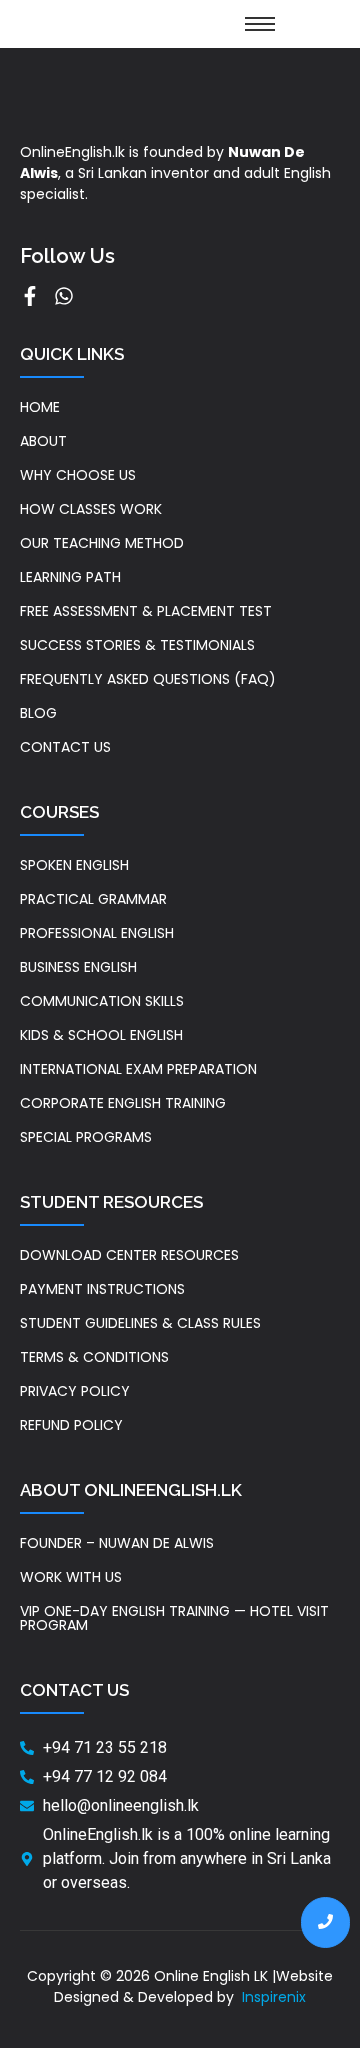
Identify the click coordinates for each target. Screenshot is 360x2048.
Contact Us (65, 747)
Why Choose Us (78, 475)
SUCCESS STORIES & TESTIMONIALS (137, 645)
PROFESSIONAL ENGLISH (97, 933)
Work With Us (71, 1577)
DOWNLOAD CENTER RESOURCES (129, 1255)
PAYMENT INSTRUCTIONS (102, 1289)
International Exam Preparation (138, 1069)
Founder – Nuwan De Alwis (117, 1543)
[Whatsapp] (64, 296)
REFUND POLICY (71, 1425)
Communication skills (102, 1001)
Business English (78, 967)
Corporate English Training (123, 1103)
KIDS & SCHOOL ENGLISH (101, 1035)
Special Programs (86, 1137)
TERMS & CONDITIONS (94, 1357)
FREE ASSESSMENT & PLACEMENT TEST (146, 611)
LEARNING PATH (70, 577)
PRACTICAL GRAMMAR (93, 899)
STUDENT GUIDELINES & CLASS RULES (140, 1323)
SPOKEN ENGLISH (74, 865)
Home (40, 407)
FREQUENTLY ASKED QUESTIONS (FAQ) (148, 679)
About (43, 441)
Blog (38, 713)
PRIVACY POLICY (75, 1391)
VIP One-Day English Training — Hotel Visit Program (174, 1618)
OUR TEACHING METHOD (102, 543)
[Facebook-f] (30, 296)
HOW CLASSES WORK (91, 509)
